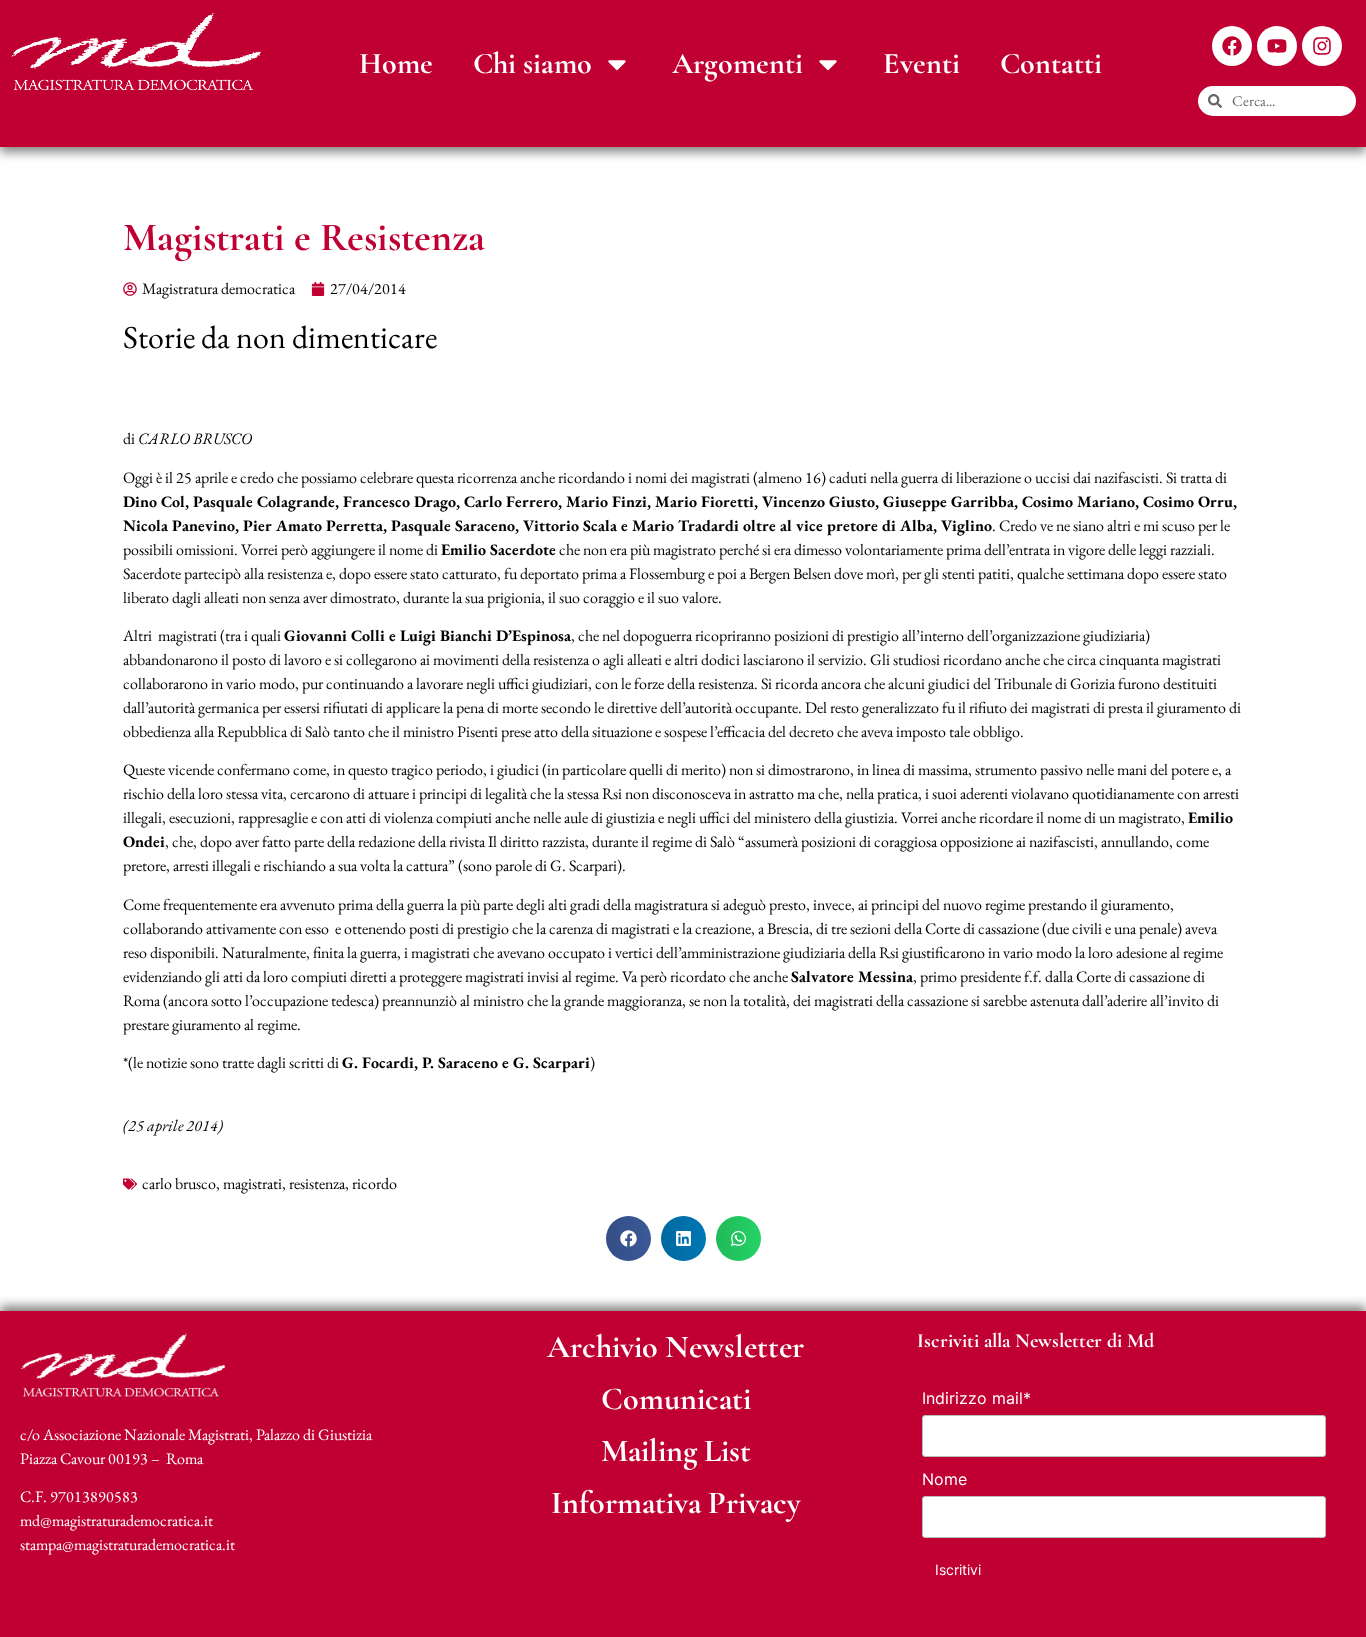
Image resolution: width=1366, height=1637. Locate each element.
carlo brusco (179, 1183)
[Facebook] (1232, 46)
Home (396, 63)
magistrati (252, 1183)
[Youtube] (1277, 46)
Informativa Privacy (676, 1502)
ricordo (374, 1183)
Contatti (1051, 63)
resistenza (317, 1183)
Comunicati (676, 1398)
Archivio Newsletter (675, 1346)
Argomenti (737, 63)
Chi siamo (532, 63)
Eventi (921, 63)
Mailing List (676, 1450)
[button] (628, 1238)
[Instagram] (1322, 46)
